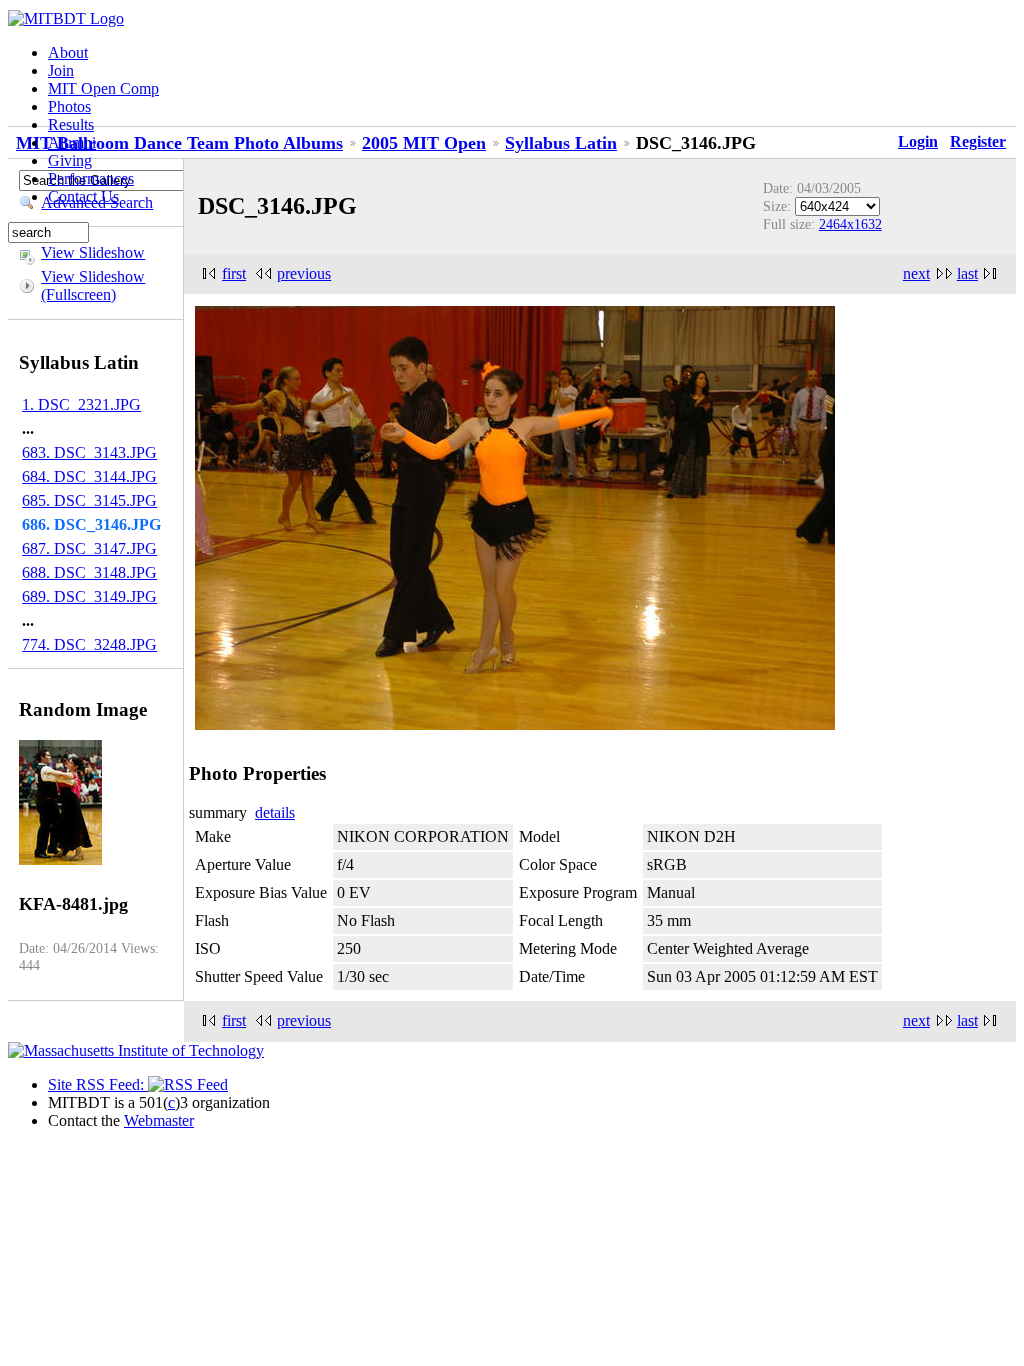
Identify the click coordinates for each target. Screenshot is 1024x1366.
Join (61, 70)
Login (918, 141)
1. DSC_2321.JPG (81, 404)
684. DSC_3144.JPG (89, 476)
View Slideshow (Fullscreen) (93, 285)
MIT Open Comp (103, 88)
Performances (91, 178)
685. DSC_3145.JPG (89, 500)
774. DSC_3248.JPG (89, 644)
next (916, 273)
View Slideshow (93, 252)
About (68, 52)
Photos (69, 106)
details (275, 812)
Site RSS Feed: (98, 1084)
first (234, 273)
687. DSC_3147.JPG (89, 548)
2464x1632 (850, 224)
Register (978, 141)
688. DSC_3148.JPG (89, 572)
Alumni (72, 142)
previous (304, 273)
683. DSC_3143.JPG (89, 452)
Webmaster (159, 1120)
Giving (70, 160)
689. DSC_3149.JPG (89, 596)
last (967, 273)
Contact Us (83, 196)
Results (71, 124)
